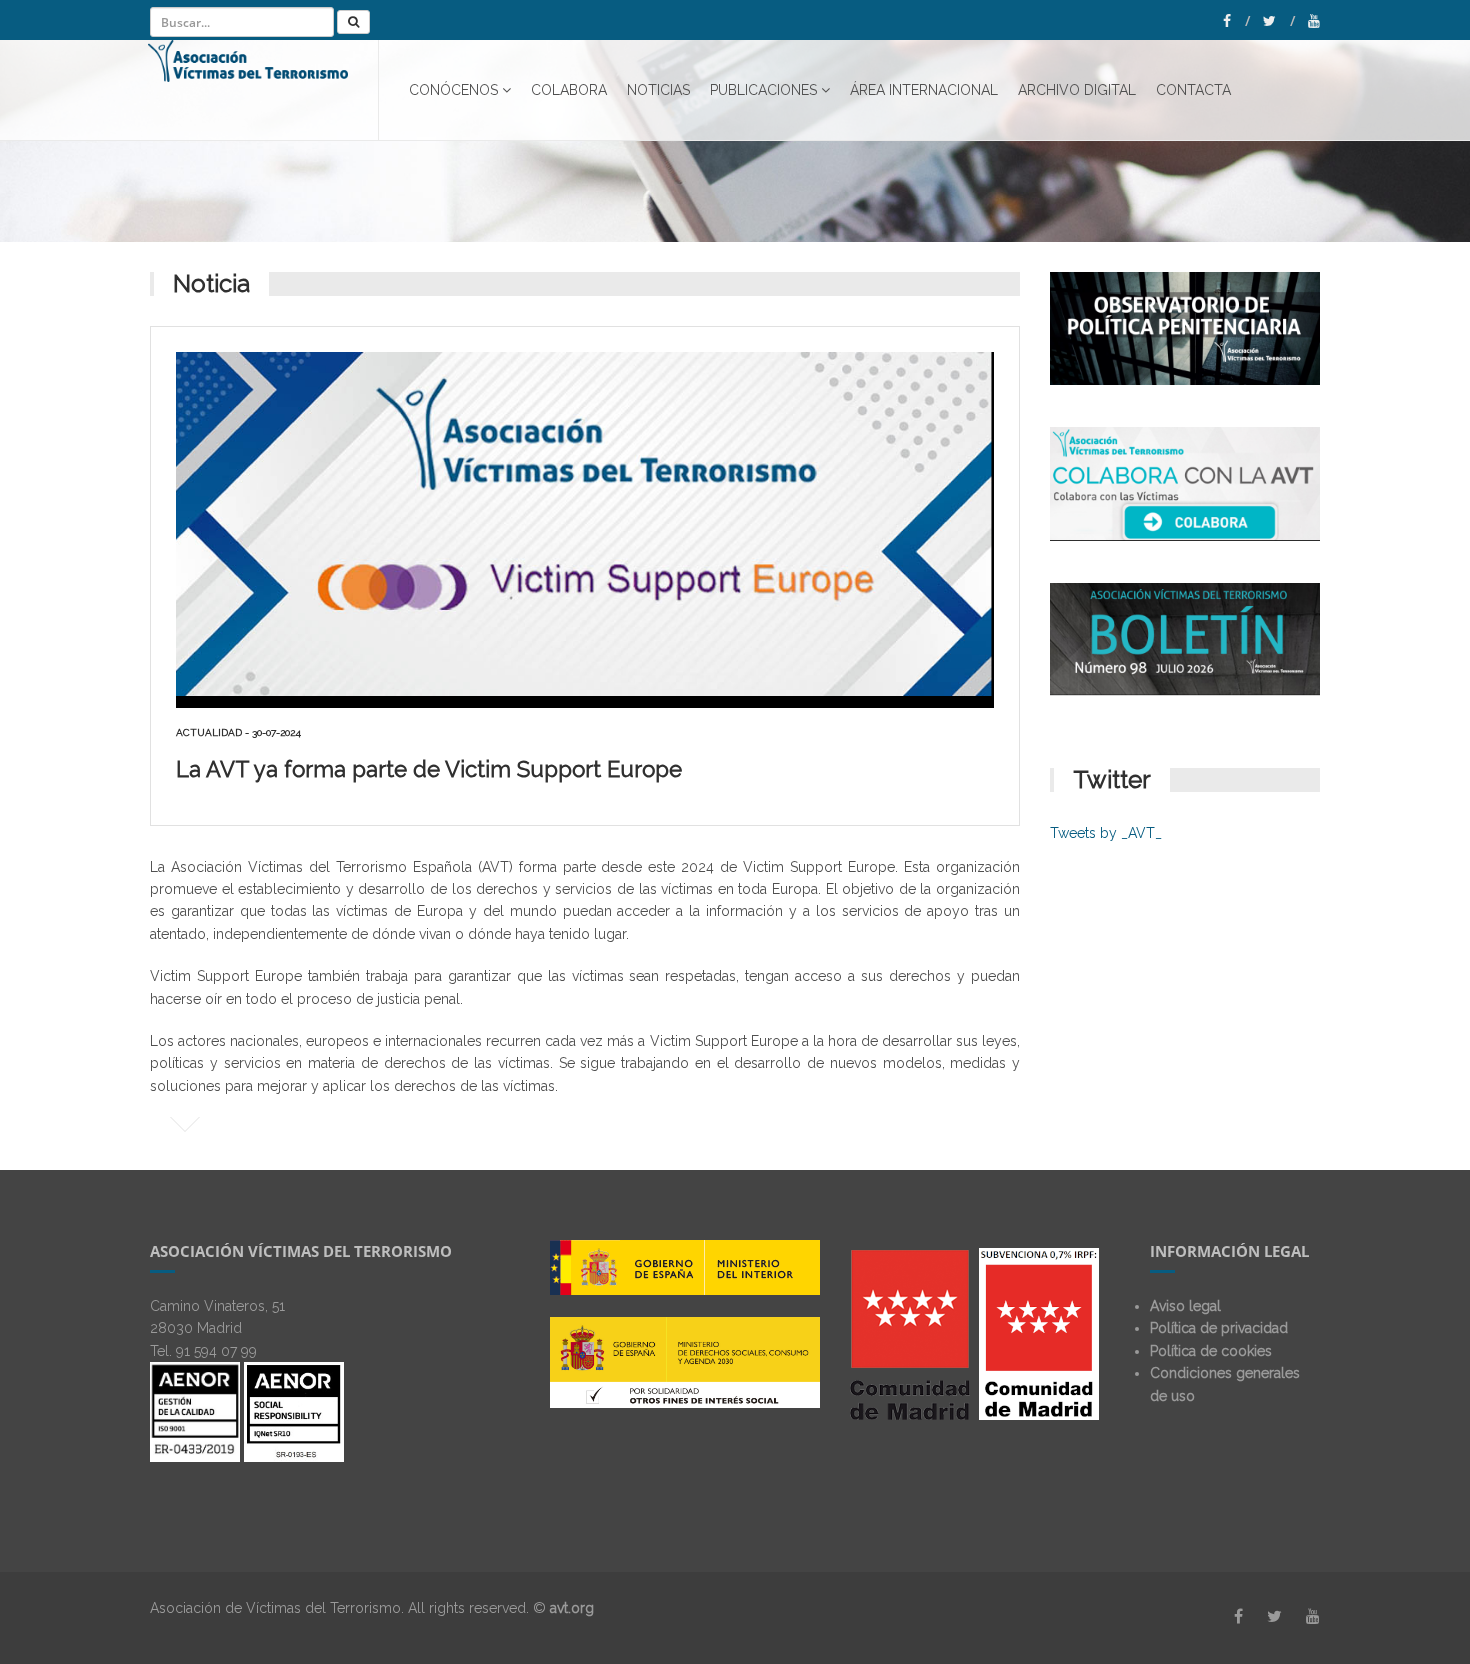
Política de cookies (1211, 1351)
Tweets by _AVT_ (1106, 833)
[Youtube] (1314, 21)
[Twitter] (1279, 21)
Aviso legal (1185, 1306)
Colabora (569, 90)
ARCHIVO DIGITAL (1077, 90)
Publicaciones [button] (763, 90)
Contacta (1193, 90)
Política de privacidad (1219, 1328)
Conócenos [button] (453, 90)
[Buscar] (353, 22)
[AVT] (263, 90)
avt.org (572, 1608)
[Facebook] (1236, 21)
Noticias (658, 90)
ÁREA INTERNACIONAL (924, 90)
